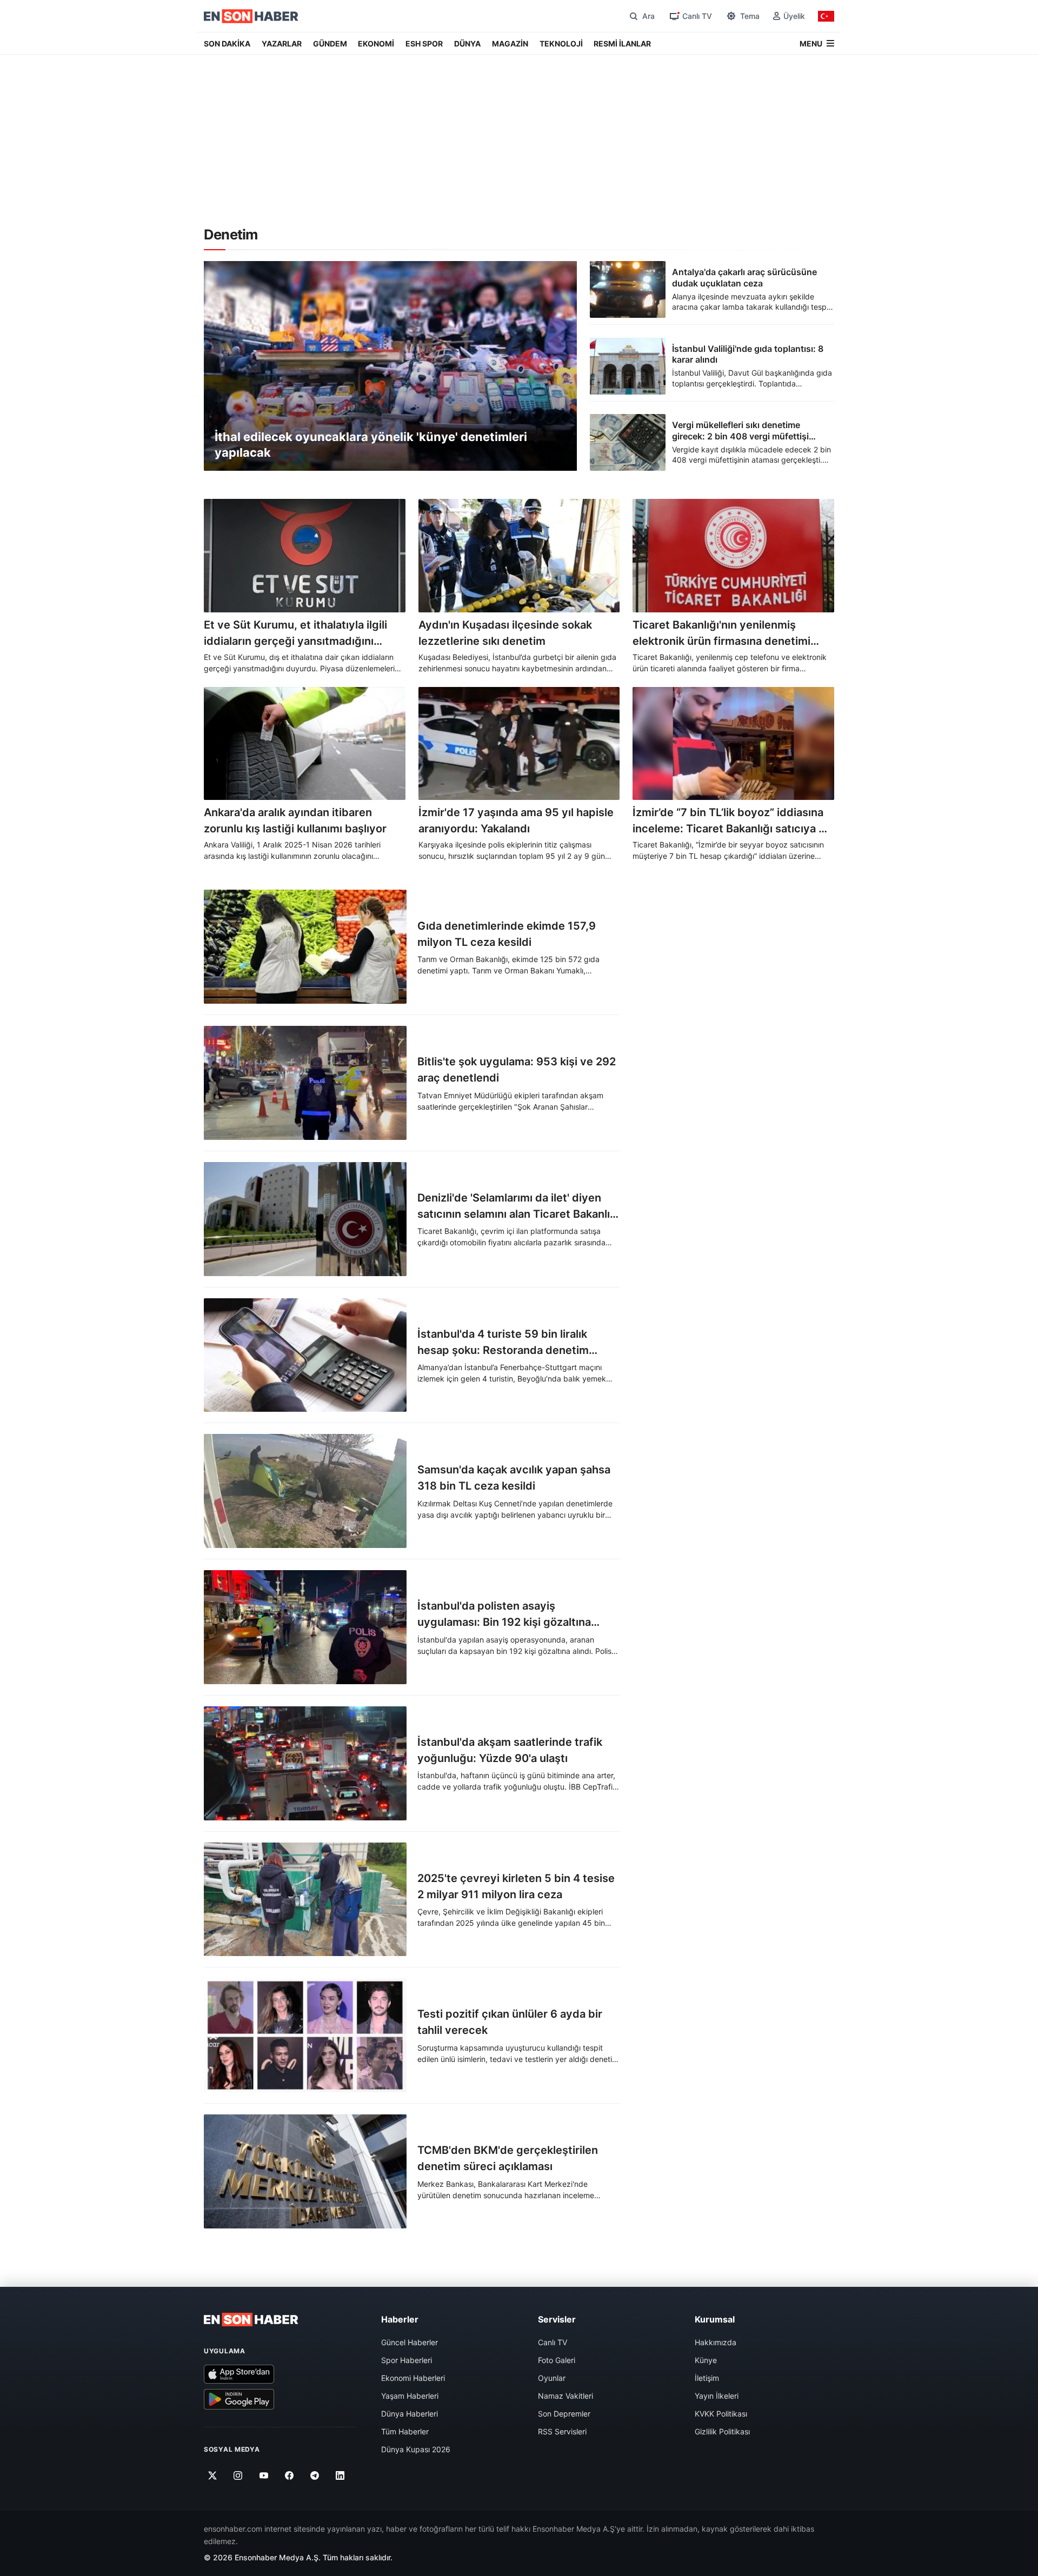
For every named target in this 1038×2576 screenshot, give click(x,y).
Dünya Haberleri (410, 2414)
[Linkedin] (340, 2475)
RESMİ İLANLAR (622, 44)
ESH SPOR (424, 44)
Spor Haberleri (407, 2360)
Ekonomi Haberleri (413, 2378)
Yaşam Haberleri (410, 2396)
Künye (706, 2360)
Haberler (400, 2319)
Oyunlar (552, 2378)
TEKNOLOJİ (561, 44)
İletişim (707, 2378)
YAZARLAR (282, 44)
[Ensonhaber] (251, 16)
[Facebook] (290, 2475)
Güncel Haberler (410, 2342)
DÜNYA (467, 44)
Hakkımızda (716, 2342)
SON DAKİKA (227, 44)
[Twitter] (213, 2475)
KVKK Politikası (721, 2414)
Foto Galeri (557, 2360)
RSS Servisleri (562, 2431)
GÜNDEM (330, 44)
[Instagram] (238, 2475)
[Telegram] (315, 2475)
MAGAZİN (510, 44)
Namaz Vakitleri (565, 2396)
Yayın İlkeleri (717, 2396)
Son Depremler (564, 2414)
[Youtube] (264, 2475)
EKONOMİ (376, 44)
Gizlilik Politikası (722, 2431)
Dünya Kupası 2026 (416, 2449)
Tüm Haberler (405, 2431)
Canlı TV (553, 2342)
